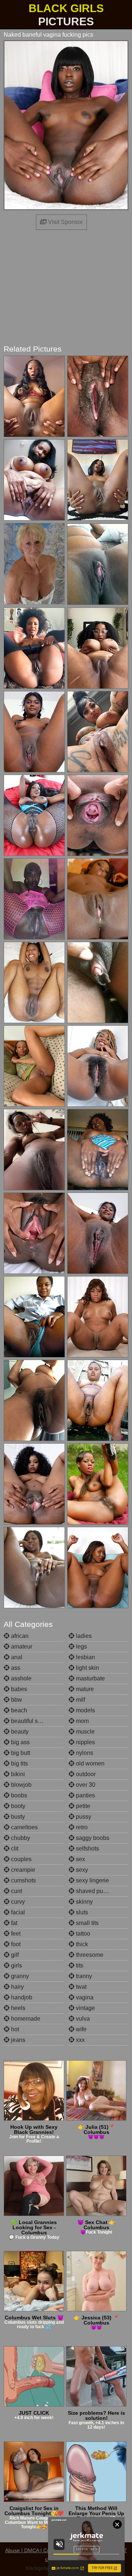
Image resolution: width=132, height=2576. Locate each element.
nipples (85, 1742)
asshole (21, 1678)
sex (80, 1859)
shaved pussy (93, 1891)
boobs (18, 1795)
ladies (83, 1636)
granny (19, 1976)
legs (81, 1647)
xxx (80, 2040)
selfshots (87, 1849)
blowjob (21, 1785)
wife (80, 2029)
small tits (87, 1923)
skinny (84, 1902)
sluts (81, 1912)
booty (17, 1806)
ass (15, 1668)
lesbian (85, 1657)
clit (14, 1849)
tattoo (82, 1934)
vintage (85, 2008)
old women (89, 1763)
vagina (84, 1997)
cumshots (23, 1880)
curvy (17, 1902)
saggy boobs (92, 1838)
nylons (84, 1753)
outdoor (85, 1774)
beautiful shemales (35, 1721)
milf (80, 1700)
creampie (22, 1870)
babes (18, 1689)
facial (17, 1912)
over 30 (85, 1785)
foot (15, 1944)
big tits (19, 1763)
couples (21, 1859)
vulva (82, 2019)
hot (14, 2029)
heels (17, 2008)
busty (17, 1817)
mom (82, 1721)
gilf (14, 1955)
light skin (87, 1668)
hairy (17, 1987)
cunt (16, 1891)
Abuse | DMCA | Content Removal (44, 2550)
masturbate (90, 1678)
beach (18, 1710)
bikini (17, 1774)
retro (81, 1827)
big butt (20, 1753)
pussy (83, 1817)
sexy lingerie (92, 1880)
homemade (25, 2019)
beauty (19, 1732)
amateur (21, 1647)
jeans (17, 2040)
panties (85, 1795)
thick (81, 1944)
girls (16, 1965)
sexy (81, 1870)
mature (84, 1689)
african (19, 1636)
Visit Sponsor (65, 222)
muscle (85, 1732)
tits (79, 1965)
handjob (21, 1997)
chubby (20, 1838)
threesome (89, 1955)
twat (80, 1987)
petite (82, 1806)
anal (16, 1657)
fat (13, 1923)
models (85, 1710)
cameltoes (24, 1827)
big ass (20, 1742)
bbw (16, 1700)
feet (15, 1934)
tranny (83, 1976)
